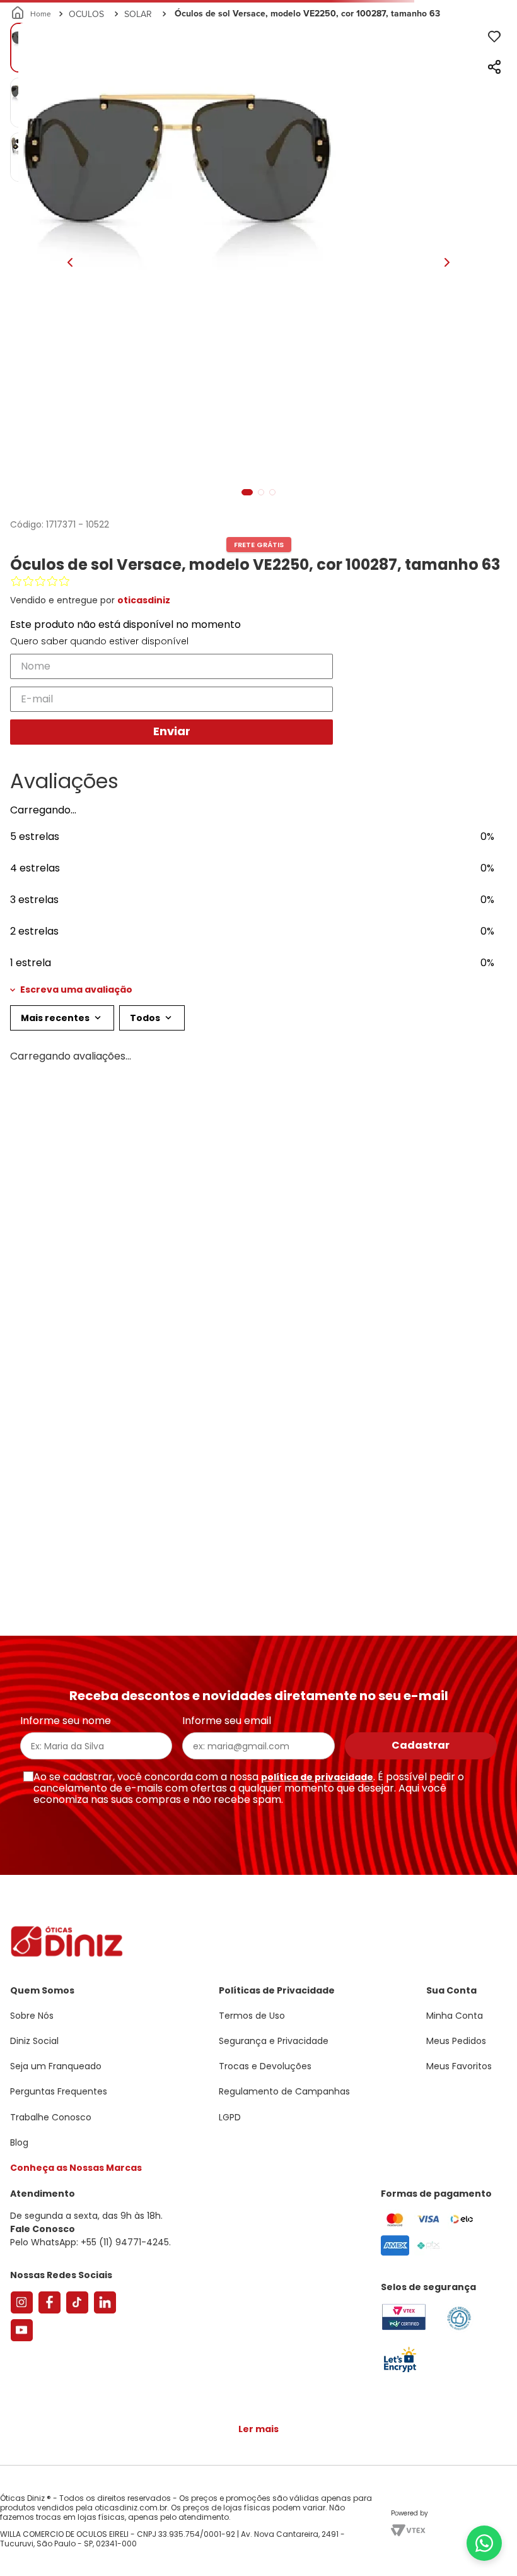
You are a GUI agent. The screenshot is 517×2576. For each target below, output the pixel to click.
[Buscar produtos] (499, 97)
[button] (258, 1109)
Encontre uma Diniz (262, 10)
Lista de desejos (482, 47)
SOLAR (138, 134)
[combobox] (258, 97)
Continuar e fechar (258, 2553)
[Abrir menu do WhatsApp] (484, 2543)
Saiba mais (322, 2528)
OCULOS (86, 134)
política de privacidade (317, 1777)
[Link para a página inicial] (32, 134)
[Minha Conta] (454, 47)
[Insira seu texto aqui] (400, 2371)
